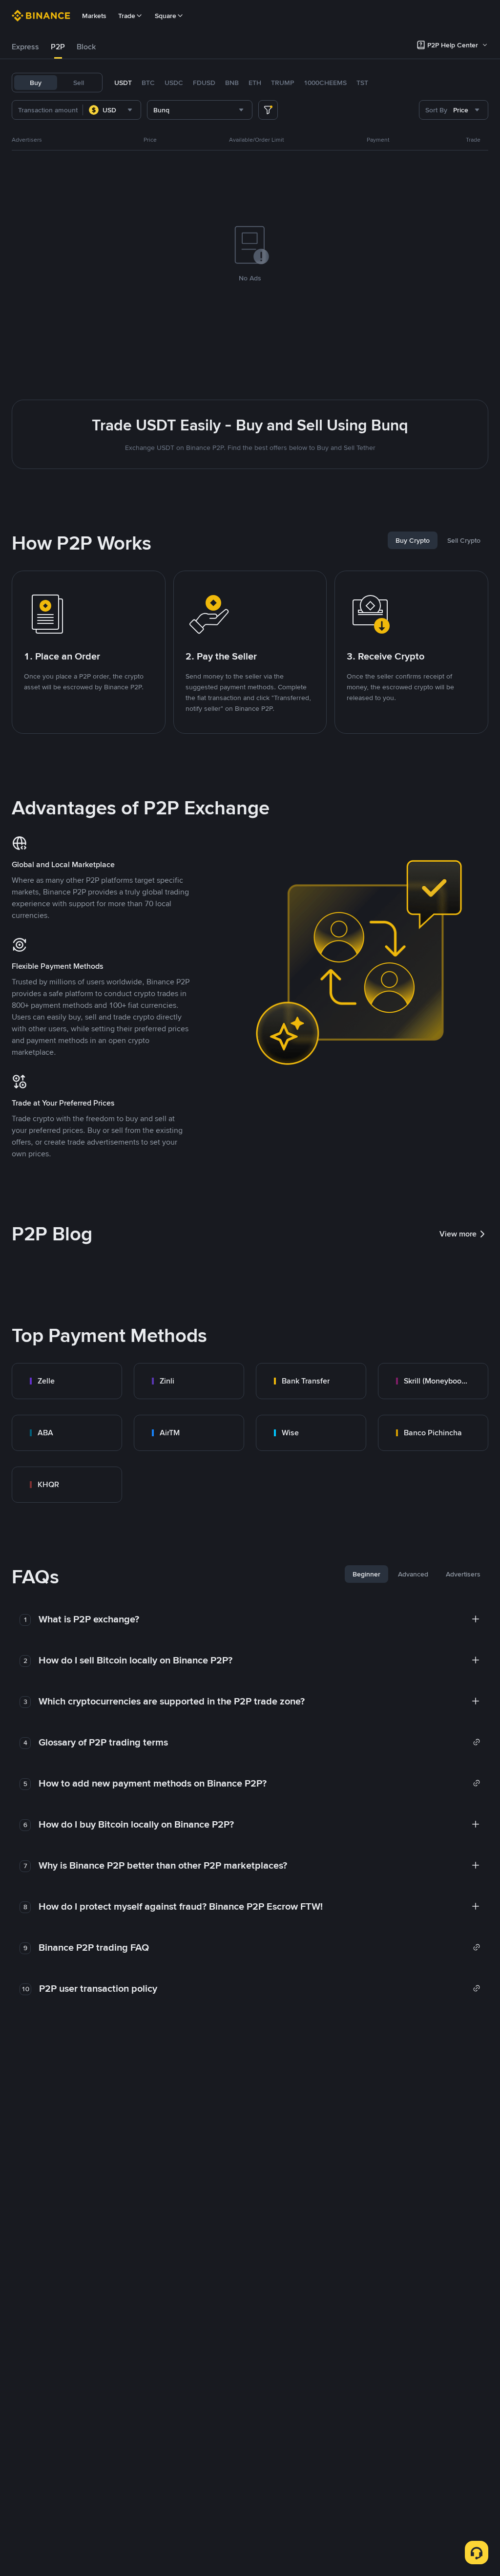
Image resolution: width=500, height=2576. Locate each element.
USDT (123, 83)
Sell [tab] (79, 83)
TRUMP (282, 83)
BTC (148, 83)
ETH (255, 83)
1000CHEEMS (325, 83)
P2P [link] (58, 47)
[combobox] (112, 110)
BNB (232, 83)
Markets (94, 16)
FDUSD (204, 83)
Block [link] (86, 47)
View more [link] (458, 1234)
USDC (174, 83)
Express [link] (25, 47)
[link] (67, 1381)
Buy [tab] (36, 83)
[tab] (25, 47)
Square (166, 16)
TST (362, 83)
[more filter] (268, 110)
